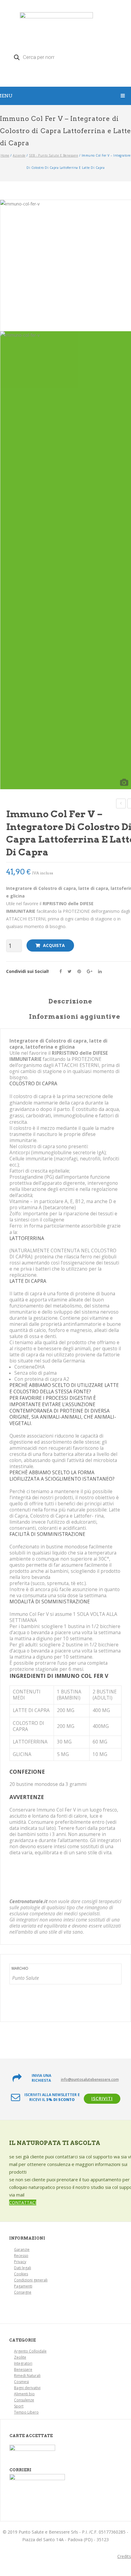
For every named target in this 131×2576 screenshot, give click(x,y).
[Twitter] (70, 971)
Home (5, 155)
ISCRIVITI (102, 2098)
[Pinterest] (79, 971)
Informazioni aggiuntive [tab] (75, 1017)
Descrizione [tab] (71, 1001)
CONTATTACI (23, 2202)
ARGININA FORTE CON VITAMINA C (121, 804)
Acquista (54, 945)
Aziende (19, 155)
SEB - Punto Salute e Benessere (53, 155)
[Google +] (90, 971)
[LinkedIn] (100, 971)
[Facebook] (61, 971)
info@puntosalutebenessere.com (90, 2079)
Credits (124, 2556)
